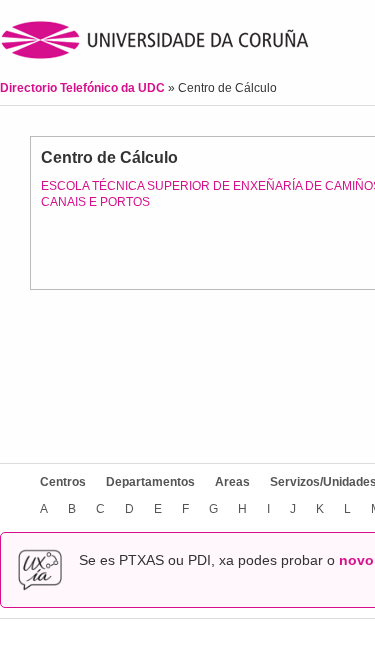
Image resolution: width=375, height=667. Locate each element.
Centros (63, 482)
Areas (232, 482)
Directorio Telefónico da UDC (84, 88)
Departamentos (150, 482)
